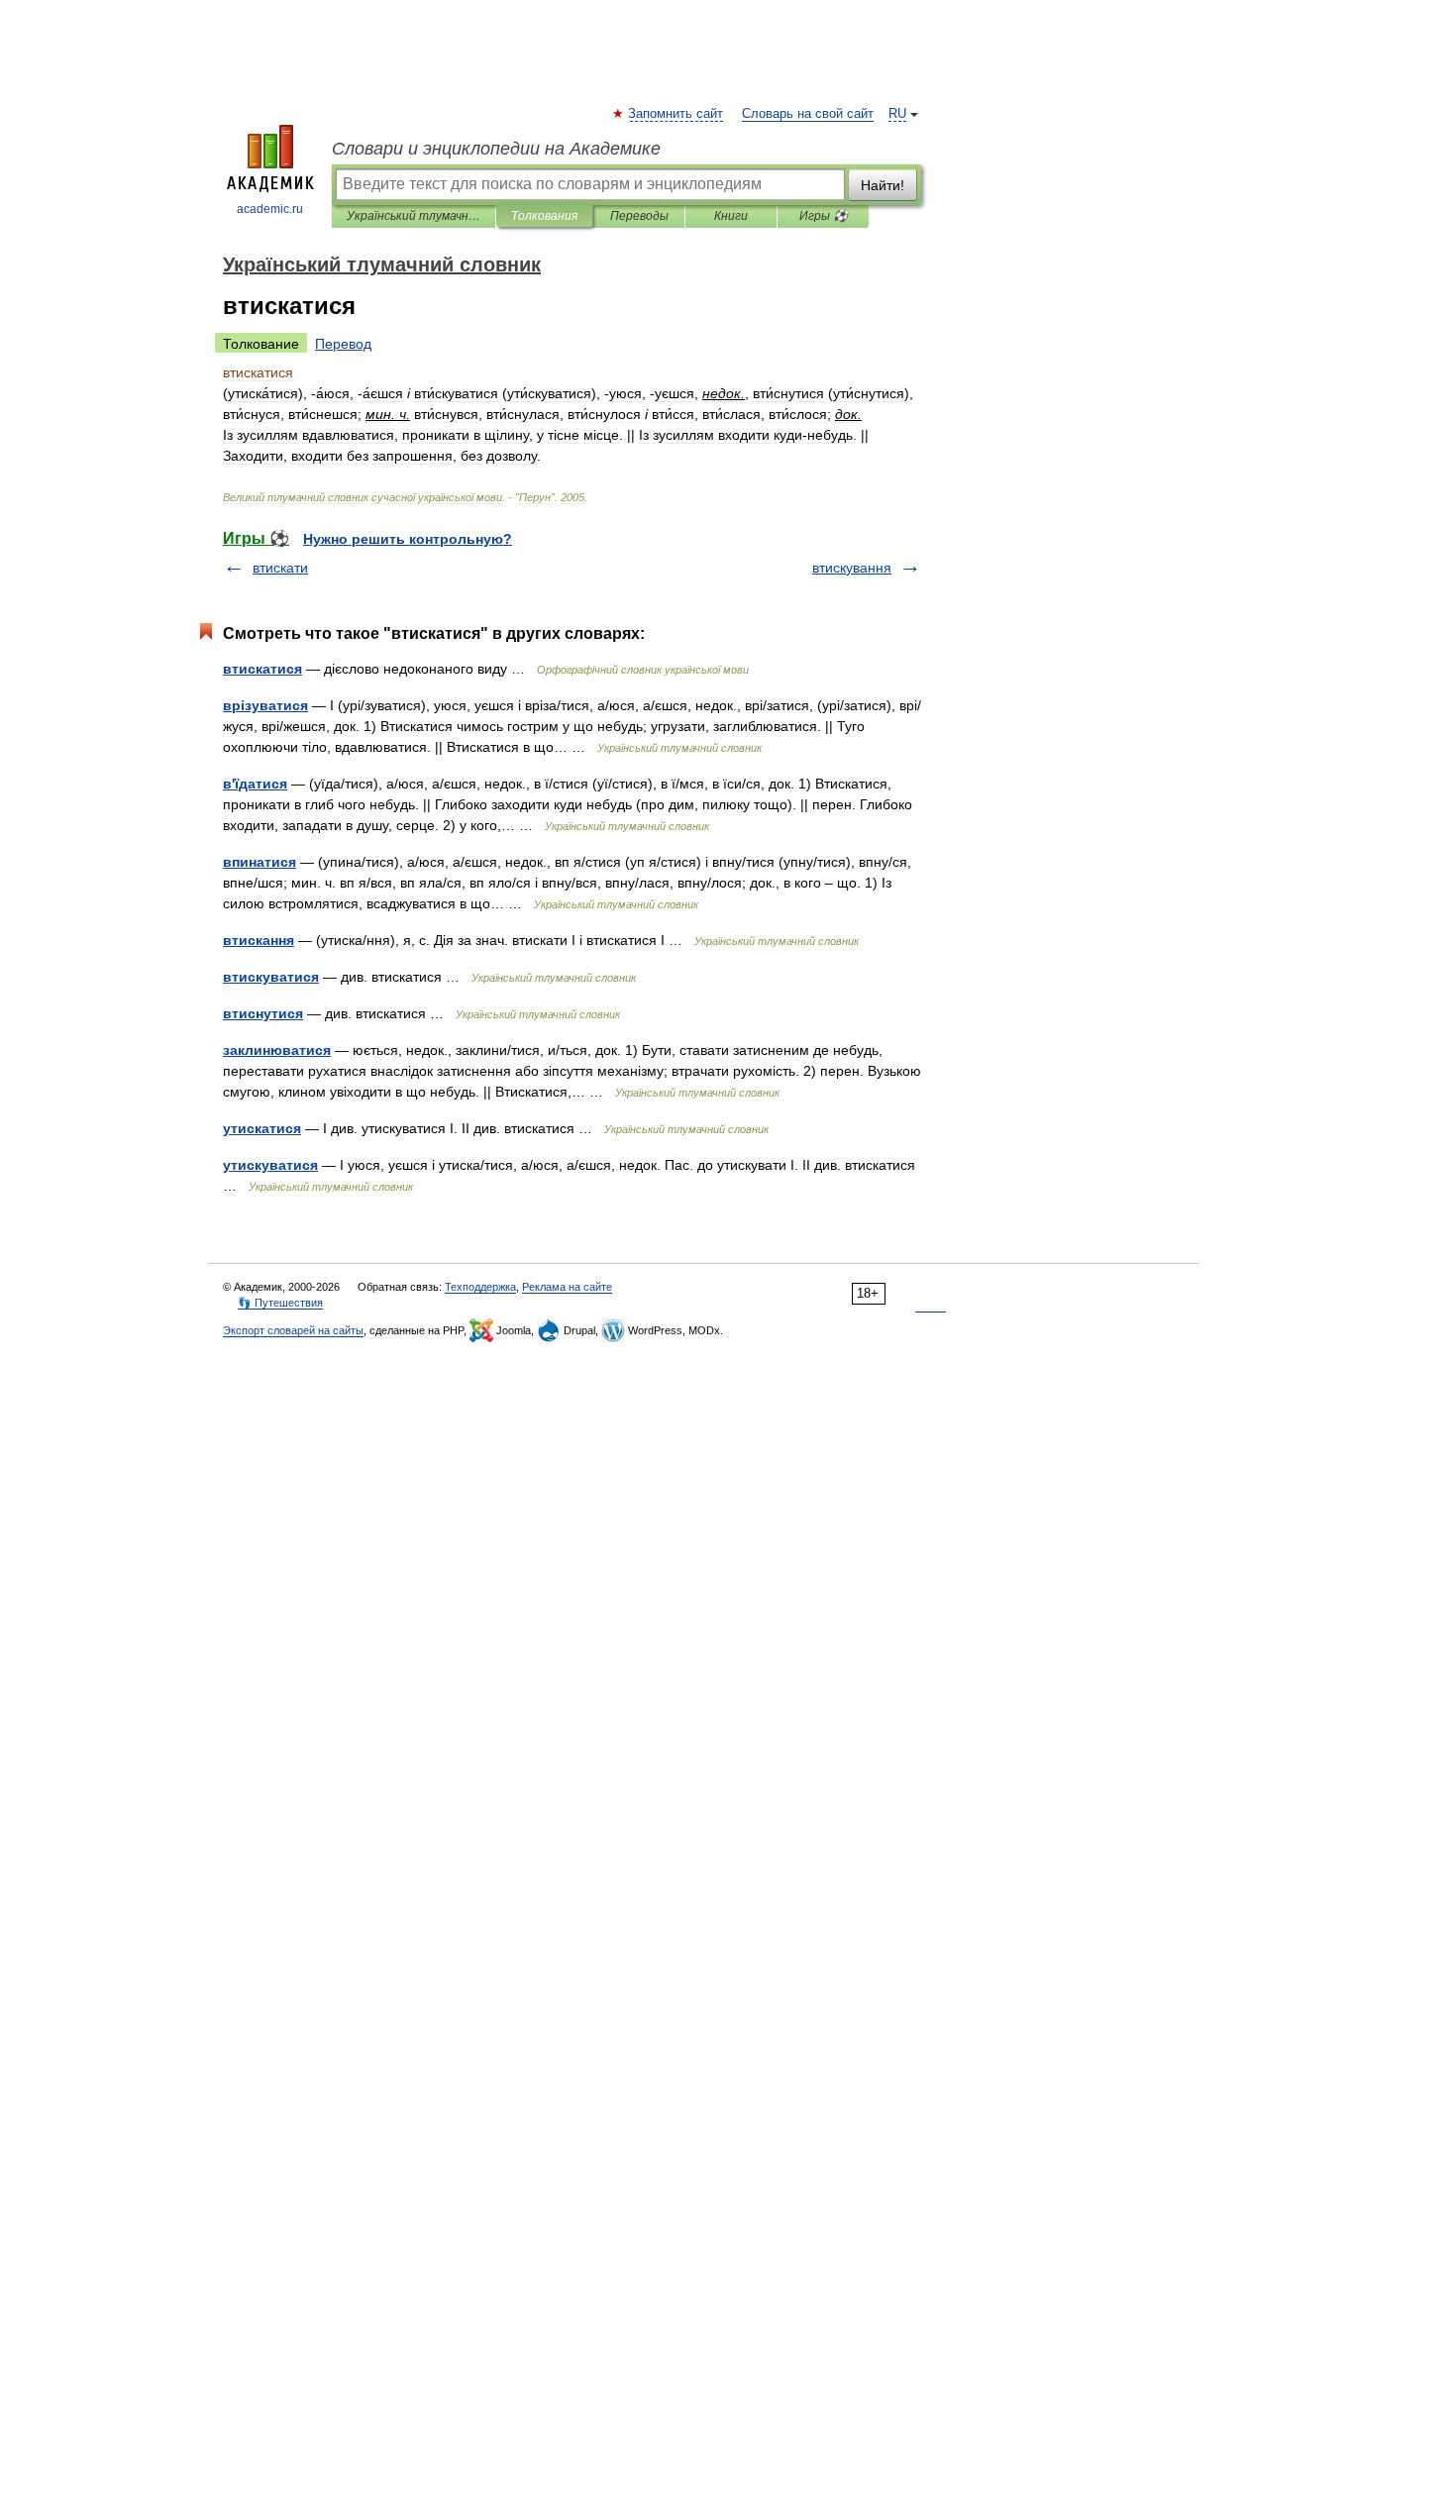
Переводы (639, 216)
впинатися (260, 862)
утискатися (262, 1128)
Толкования (544, 216)
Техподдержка (480, 1287)
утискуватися (270, 1165)
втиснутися (263, 1013)
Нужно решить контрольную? (408, 539)
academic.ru (270, 209)
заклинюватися (277, 1050)
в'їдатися (255, 784)
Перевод (343, 344)
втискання (259, 940)
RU (897, 114)
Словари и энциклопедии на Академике (496, 149)
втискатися (262, 669)
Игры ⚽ (824, 216)
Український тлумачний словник (414, 216)
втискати (280, 568)
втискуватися (271, 977)
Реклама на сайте (567, 1287)
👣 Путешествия (280, 1303)
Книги (731, 216)
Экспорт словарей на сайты (293, 1330)
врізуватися (265, 705)
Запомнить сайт (676, 114)
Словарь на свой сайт (808, 114)
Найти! (883, 185)
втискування (852, 568)
